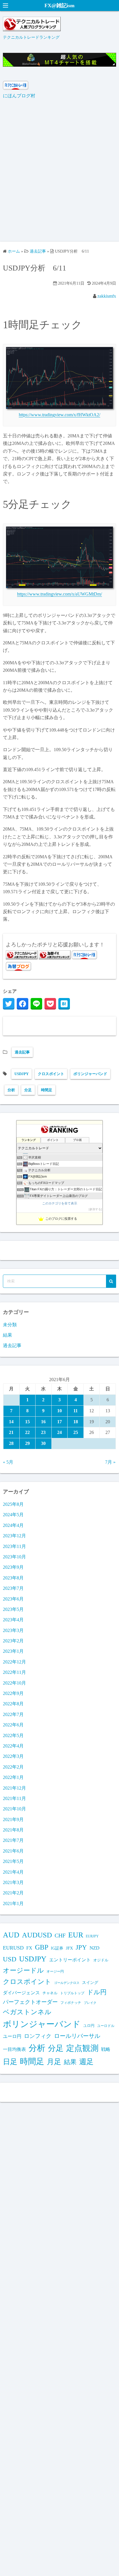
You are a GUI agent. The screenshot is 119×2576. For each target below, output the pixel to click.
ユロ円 (89, 2026)
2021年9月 (13, 1819)
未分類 (10, 1325)
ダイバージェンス (21, 1993)
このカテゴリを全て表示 (60, 1203)
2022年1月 (13, 1777)
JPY (81, 1947)
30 (43, 1443)
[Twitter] (9, 1004)
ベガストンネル (27, 2012)
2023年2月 (13, 1641)
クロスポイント (51, 1074)
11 (76, 1411)
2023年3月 (13, 1630)
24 (59, 1432)
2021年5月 (13, 1861)
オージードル (23, 1970)
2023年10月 (14, 1557)
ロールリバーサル (77, 2036)
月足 (54, 2062)
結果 (8, 1335)
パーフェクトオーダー (30, 2002)
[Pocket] (50, 1004)
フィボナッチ (71, 2003)
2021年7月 (13, 1840)
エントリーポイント (70, 1960)
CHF (60, 1935)
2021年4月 (13, 1872)
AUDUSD (37, 1935)
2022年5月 (13, 1735)
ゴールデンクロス (67, 1983)
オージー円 (55, 1971)
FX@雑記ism (59, 5)
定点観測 (82, 2048)
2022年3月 (13, 1756)
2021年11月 (14, 1798)
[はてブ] (64, 1004)
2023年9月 (13, 1567)
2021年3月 (13, 1882)
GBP (42, 1947)
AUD (11, 1935)
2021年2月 (13, 1893)
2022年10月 (14, 1683)
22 (27, 1432)
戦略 (106, 2049)
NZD (94, 1948)
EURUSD (13, 1948)
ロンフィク (38, 2036)
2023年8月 (13, 1578)
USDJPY (22, 1074)
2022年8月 (13, 1704)
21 (11, 1432)
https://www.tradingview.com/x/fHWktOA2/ (59, 415)
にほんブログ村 (19, 96)
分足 (28, 1090)
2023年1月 (13, 1651)
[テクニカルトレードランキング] (32, 30)
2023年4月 (13, 1620)
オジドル (101, 1960)
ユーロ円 (12, 2036)
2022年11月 (14, 1672)
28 (11, 1443)
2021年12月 (14, 1788)
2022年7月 (13, 1714)
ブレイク (90, 2003)
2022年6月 (13, 1725)
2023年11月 (14, 1546)
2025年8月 (13, 1504)
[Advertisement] (59, 174)
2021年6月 (13, 1851)
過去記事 (22, 1052)
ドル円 (97, 1992)
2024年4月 (13, 1525)
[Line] (36, 1004)
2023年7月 (13, 1588)
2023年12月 (14, 1536)
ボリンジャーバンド (90, 1074)
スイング (90, 1982)
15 (27, 1422)
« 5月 (8, 1462)
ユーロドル (106, 2026)
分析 (11, 1090)
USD (10, 1959)
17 (59, 1422)
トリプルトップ (72, 1993)
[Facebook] (23, 1004)
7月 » (110, 1462)
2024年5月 (13, 1515)
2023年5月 (13, 1609)
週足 (86, 2062)
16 (43, 1422)
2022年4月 (13, 1746)
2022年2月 (13, 1767)
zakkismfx (107, 296)
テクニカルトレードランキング (31, 37)
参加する (95, 1209)
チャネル (50, 1993)
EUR (76, 1935)
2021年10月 (14, 1809)
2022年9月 (13, 1693)
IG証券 (57, 1948)
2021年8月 (13, 1830)
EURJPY (92, 1936)
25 (76, 1432)
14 (11, 1422)
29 (27, 1443)
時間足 (47, 1090)
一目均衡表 (14, 2049)
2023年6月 (13, 1599)
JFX (69, 1948)
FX (29, 1948)
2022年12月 (14, 1662)
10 (59, 1411)
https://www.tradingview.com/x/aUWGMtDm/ (59, 594)
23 (43, 1432)
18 (76, 1422)
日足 (10, 2062)
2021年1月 (13, 1903)
